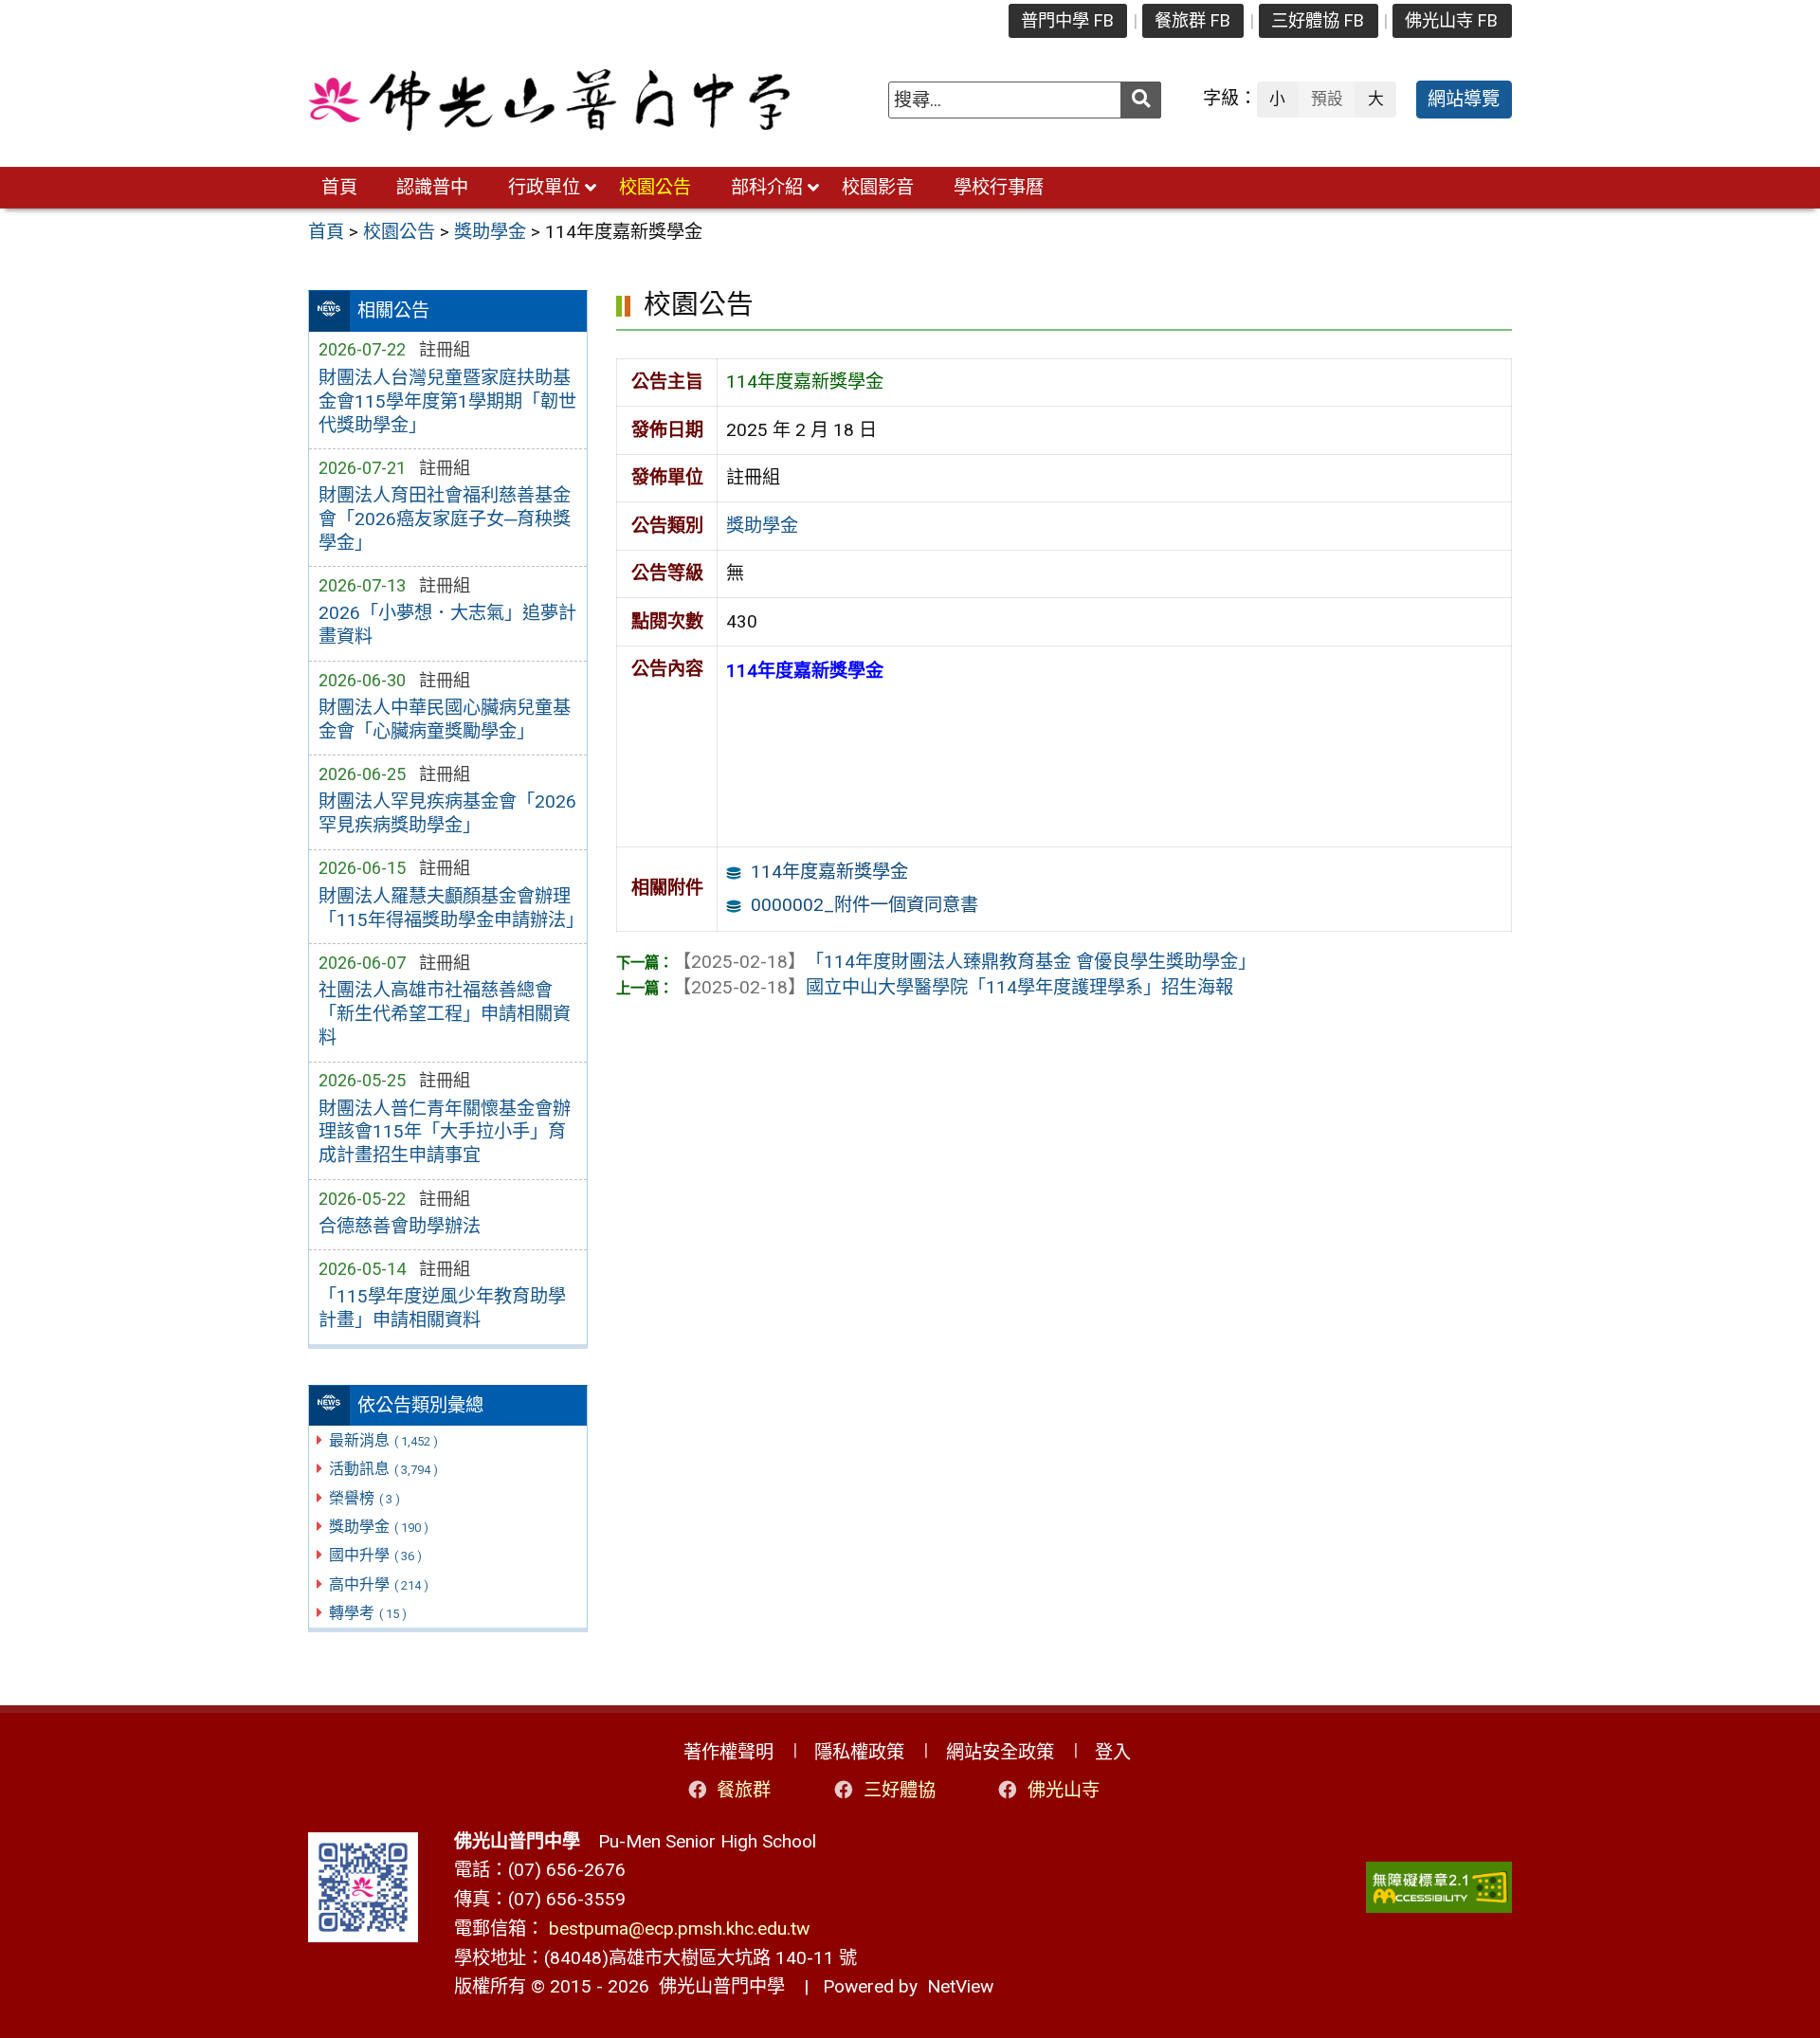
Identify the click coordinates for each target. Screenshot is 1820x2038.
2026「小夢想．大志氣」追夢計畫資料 (447, 625)
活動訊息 (383, 1469)
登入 (1113, 1752)
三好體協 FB (1318, 20)
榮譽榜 (364, 1498)
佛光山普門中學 (717, 1986)
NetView (960, 1986)
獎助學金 (379, 1527)
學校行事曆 (999, 187)
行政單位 (544, 187)
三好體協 (900, 1790)
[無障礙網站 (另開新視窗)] (1439, 1888)
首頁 (339, 187)
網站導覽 (1464, 99)
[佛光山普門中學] (549, 100)
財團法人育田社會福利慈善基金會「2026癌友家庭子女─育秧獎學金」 (445, 519)
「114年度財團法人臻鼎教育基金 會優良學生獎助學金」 (965, 962)
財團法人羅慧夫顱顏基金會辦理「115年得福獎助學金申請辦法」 (448, 908)
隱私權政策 (859, 1752)
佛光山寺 (1064, 1790)
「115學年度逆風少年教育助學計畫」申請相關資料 (442, 1308)
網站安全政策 (1000, 1752)
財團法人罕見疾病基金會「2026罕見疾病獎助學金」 (447, 813)
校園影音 (878, 187)
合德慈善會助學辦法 (400, 1226)
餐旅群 (744, 1790)
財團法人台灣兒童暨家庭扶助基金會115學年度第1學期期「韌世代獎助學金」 (447, 401)
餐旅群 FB (1192, 20)
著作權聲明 (728, 1752)
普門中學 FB (1067, 20)
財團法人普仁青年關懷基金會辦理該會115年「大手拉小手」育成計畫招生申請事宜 (445, 1132)
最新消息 (383, 1440)
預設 (1327, 99)
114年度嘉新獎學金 (829, 872)
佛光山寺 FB (1451, 20)
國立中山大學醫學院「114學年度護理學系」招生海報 (953, 987)
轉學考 (368, 1613)
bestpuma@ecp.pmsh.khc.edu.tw (679, 1929)
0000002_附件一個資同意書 (864, 905)
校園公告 (655, 187)
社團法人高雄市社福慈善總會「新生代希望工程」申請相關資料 (445, 1014)
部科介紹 (767, 187)
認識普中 (432, 187)
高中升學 (379, 1584)
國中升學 (375, 1555)
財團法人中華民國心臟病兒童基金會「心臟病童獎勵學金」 (445, 719)
